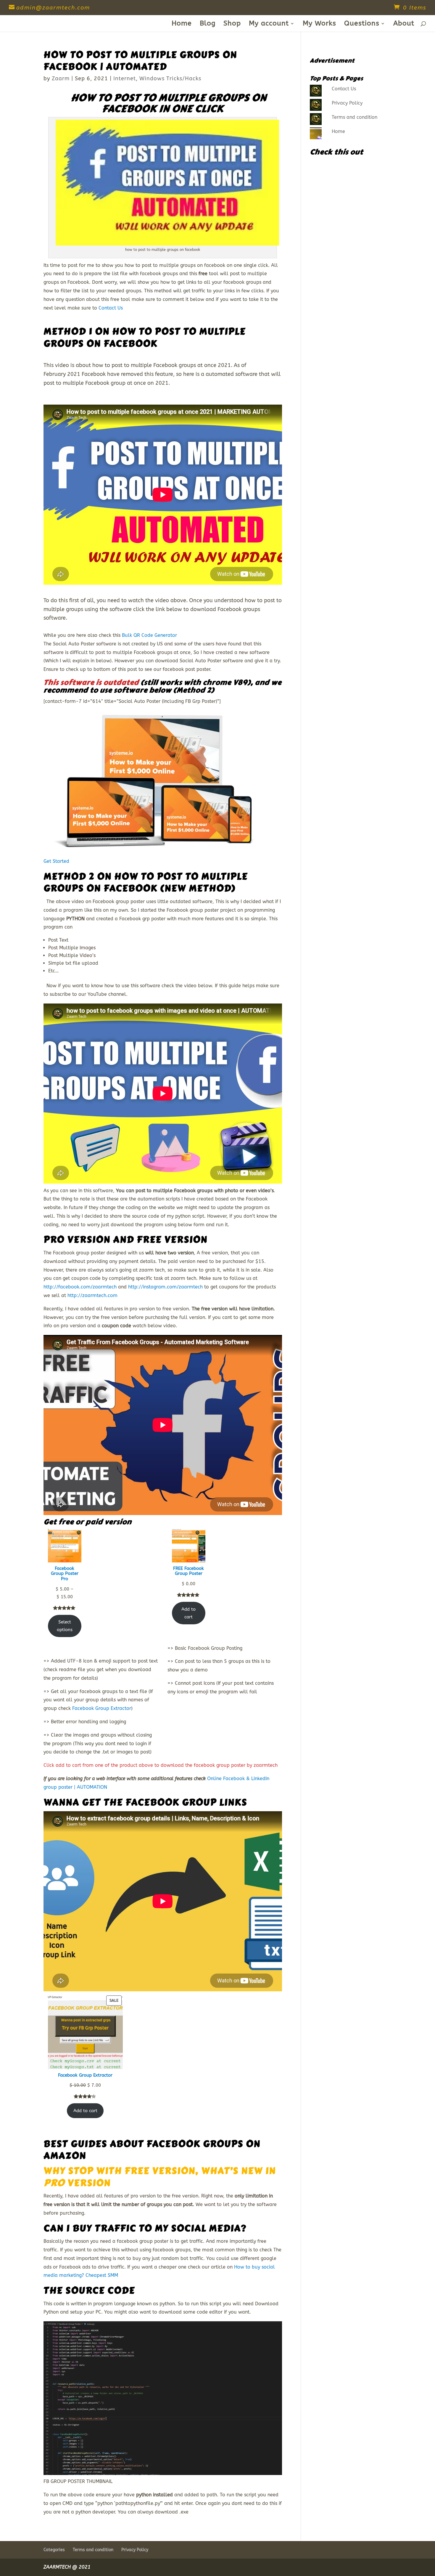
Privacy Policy (347, 103)
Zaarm (61, 78)
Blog (208, 24)
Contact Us (111, 308)
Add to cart (188, 1613)
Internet (125, 78)
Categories (54, 2550)
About (404, 24)
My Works (319, 24)
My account (269, 24)
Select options (65, 1626)
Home (182, 24)
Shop (232, 24)
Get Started (56, 861)
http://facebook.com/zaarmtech (80, 1287)
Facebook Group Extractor (102, 1708)
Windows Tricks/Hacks (170, 78)
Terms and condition (355, 117)
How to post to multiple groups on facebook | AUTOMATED (140, 61)
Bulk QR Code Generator (149, 635)
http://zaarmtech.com (92, 1295)
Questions (362, 24)
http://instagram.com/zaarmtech (165, 1287)
